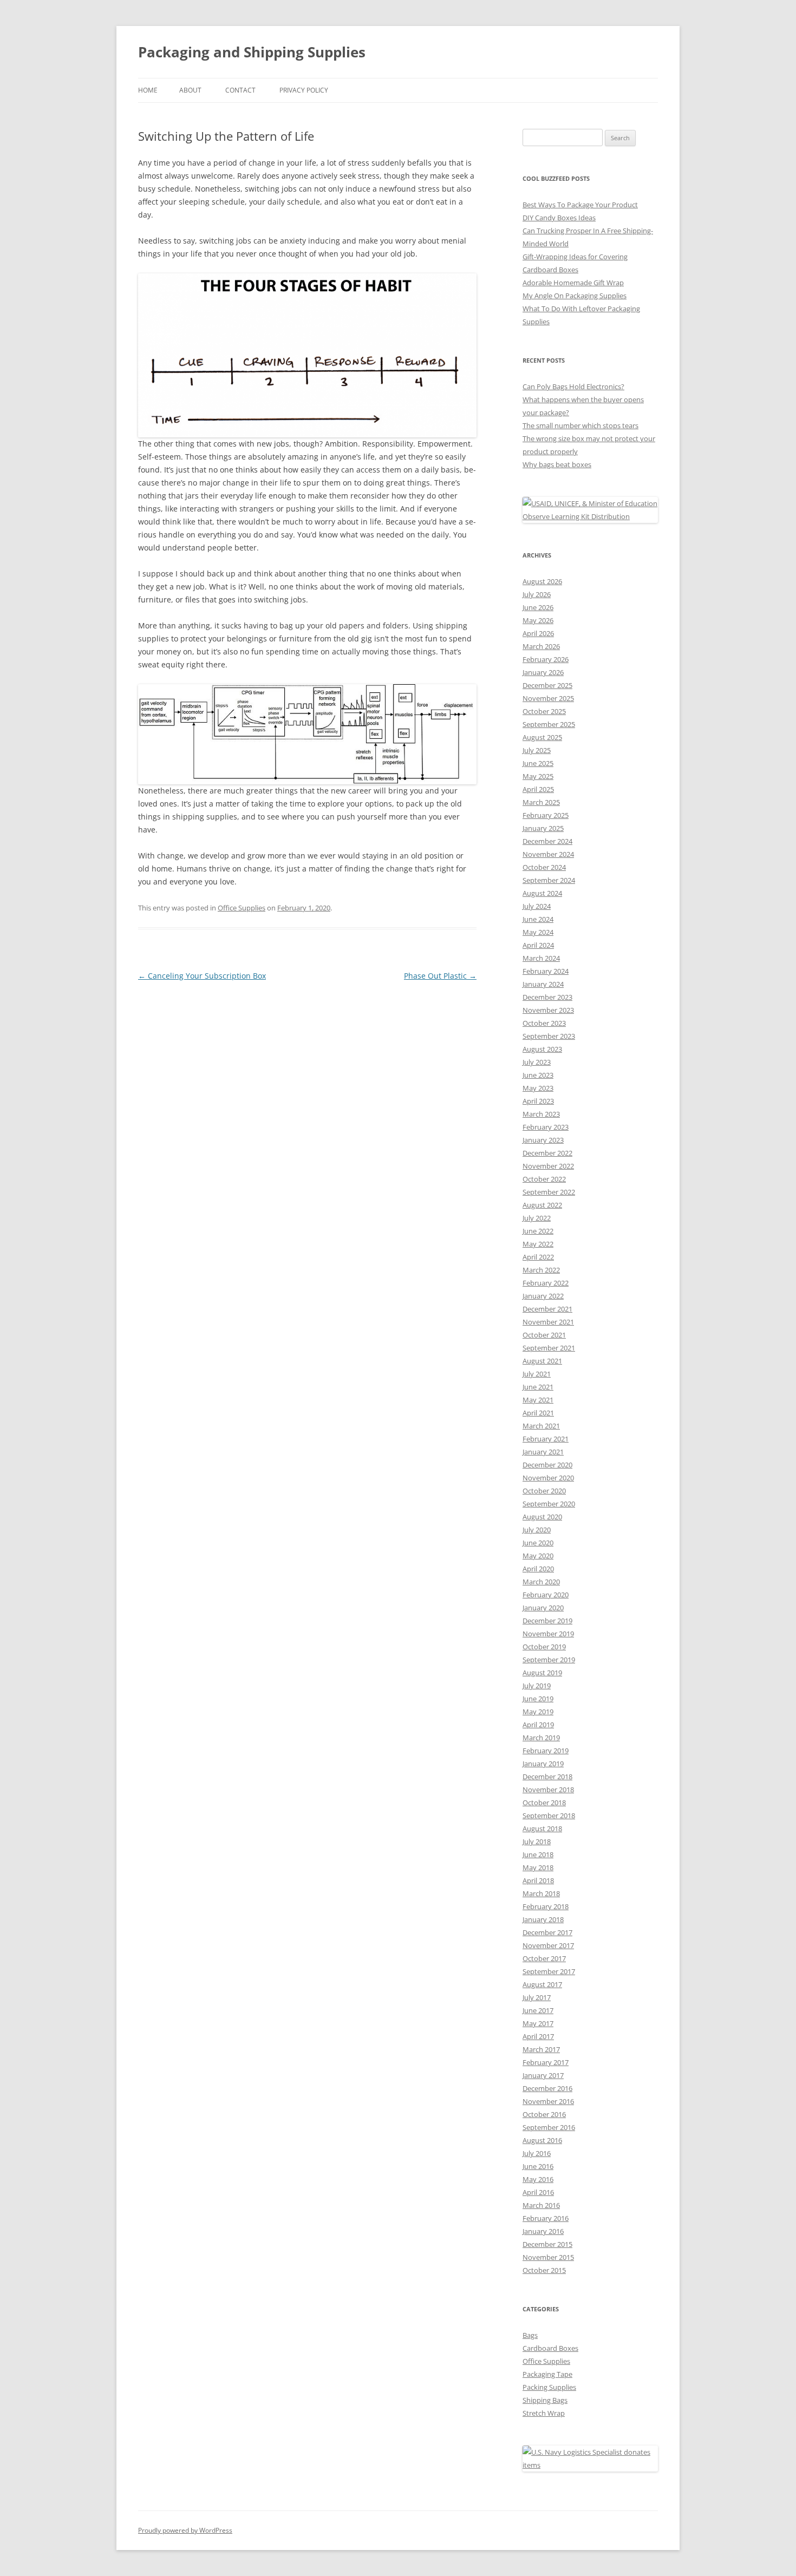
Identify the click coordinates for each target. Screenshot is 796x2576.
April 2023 (538, 1101)
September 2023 (549, 1036)
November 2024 (548, 854)
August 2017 (542, 1984)
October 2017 (544, 1958)
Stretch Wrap (544, 2413)
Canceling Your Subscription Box (202, 976)
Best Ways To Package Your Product (580, 205)
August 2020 (542, 1517)
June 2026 (538, 607)
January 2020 (543, 1608)
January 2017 (543, 2075)
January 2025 (543, 828)
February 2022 (546, 1283)
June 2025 (538, 763)
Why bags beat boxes (557, 464)
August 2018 (542, 1828)
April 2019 (538, 1725)
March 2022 (541, 1270)
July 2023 (537, 1062)
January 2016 (543, 2231)
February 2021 (546, 1439)
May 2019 (538, 1712)
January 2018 (543, 1919)
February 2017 (546, 2062)
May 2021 (538, 1400)
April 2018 (538, 1880)
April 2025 (538, 789)
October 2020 (544, 1491)
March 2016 (541, 2205)
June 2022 (538, 1231)
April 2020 (538, 1569)
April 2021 (538, 1413)
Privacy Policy (304, 90)
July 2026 (537, 594)
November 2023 (548, 1010)
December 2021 (547, 1309)
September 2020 (549, 1504)
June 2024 (538, 919)
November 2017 (548, 1945)
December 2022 (547, 1153)
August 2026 (542, 581)
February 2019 (546, 1751)
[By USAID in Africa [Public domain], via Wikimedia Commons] (590, 516)
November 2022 (548, 1166)
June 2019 (538, 1699)
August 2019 (542, 1673)
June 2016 (538, 2166)
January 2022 (543, 1296)
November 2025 (548, 698)
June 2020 (538, 1543)
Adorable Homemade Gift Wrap (573, 283)
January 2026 (543, 672)
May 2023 (538, 1088)
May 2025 (538, 776)
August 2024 (542, 893)
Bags (530, 2335)
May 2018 (538, 1867)
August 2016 (542, 2140)
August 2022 (542, 1205)
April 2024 (538, 945)
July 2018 (537, 1841)
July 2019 (537, 1686)
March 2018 (541, 1893)
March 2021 (541, 1426)
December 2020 (547, 1465)
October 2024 (544, 867)
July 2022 (537, 1218)
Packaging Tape (547, 2374)
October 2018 (544, 1802)
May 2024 (538, 932)
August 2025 (542, 737)
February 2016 (546, 2218)
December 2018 (547, 1777)
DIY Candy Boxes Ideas (559, 218)
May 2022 (538, 1244)
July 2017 (537, 1997)
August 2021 (542, 1361)
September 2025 (549, 724)
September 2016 (549, 2127)
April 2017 (538, 2036)
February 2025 (546, 815)
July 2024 (537, 906)
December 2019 (547, 1621)
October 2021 (544, 1335)
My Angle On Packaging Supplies (575, 296)
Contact (240, 90)
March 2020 (541, 1582)
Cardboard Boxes (550, 2348)
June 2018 (538, 1854)
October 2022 (544, 1179)
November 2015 (548, 2257)
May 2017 (538, 2023)
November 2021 (548, 1322)
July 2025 (537, 750)
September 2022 (549, 1192)
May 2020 (538, 1556)
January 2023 (543, 1140)
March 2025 (541, 802)
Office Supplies (242, 908)
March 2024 (541, 958)
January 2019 (543, 1764)
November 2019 (548, 1634)
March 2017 (541, 2049)
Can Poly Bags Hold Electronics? (573, 386)
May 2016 (538, 2179)
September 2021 (549, 1348)
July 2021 (537, 1374)
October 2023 (544, 1023)
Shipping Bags (545, 2400)
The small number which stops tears (580, 425)
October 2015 (544, 2270)
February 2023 (546, 1127)
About (190, 90)
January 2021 (543, 1452)
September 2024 (549, 880)
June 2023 (538, 1075)
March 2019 (541, 1738)
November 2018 (548, 1790)
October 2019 (544, 1647)
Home (148, 90)
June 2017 (538, 2010)
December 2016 (547, 2088)
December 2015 (547, 2244)
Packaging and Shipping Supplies (252, 52)
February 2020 (546, 1595)
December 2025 (547, 685)
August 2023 (542, 1049)
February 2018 (546, 1906)
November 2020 (548, 1478)
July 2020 (537, 1530)
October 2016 (544, 2114)
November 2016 (548, 2101)
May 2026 (538, 620)
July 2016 (537, 2153)
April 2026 (538, 633)
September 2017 (549, 1971)
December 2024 (547, 841)
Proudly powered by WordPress (185, 2530)
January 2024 (543, 984)
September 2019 (549, 1660)
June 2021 (538, 1387)
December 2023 (547, 997)
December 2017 (547, 1932)
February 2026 (546, 659)
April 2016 (538, 2192)
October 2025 (544, 711)
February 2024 (546, 971)
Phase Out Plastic (440, 976)
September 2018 (549, 1815)
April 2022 (538, 1257)
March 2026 (541, 646)
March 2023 (541, 1114)
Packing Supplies (549, 2387)
